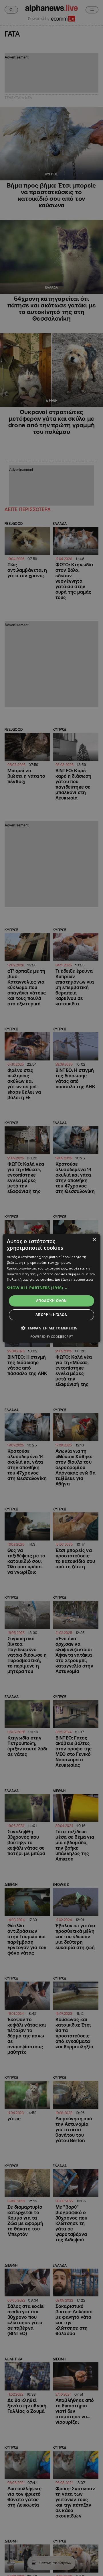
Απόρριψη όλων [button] (51, 1315)
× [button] (94, 1240)
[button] (51, 1288)
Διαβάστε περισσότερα (74, 1279)
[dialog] (51, 1288)
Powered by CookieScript (52, 1336)
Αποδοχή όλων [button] (51, 1301)
